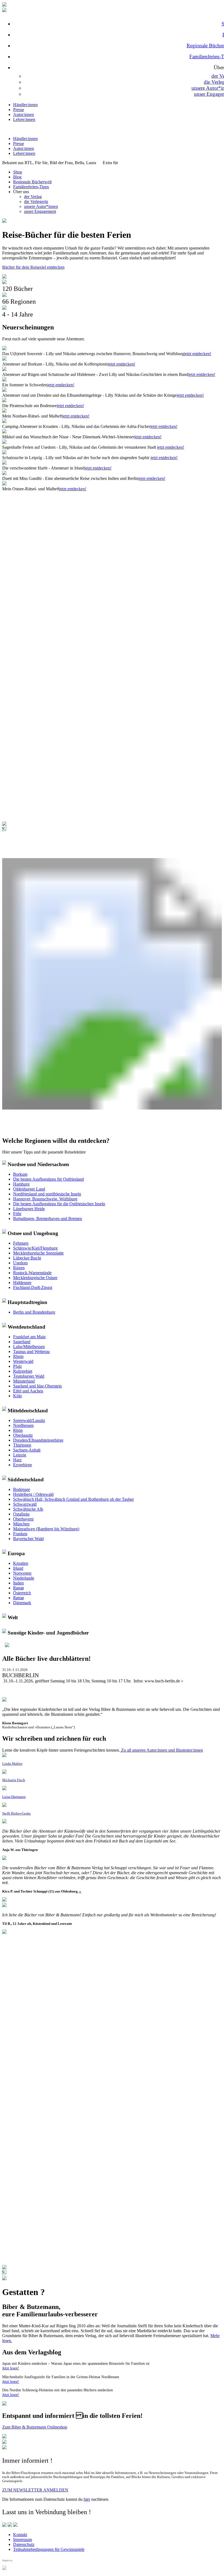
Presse (19, 110)
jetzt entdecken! (198, 354)
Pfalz (17, 1366)
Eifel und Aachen (28, 1391)
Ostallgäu (21, 1514)
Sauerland (22, 1342)
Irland (18, 1568)
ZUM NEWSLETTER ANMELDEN (35, 2490)
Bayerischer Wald (28, 1539)
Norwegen (22, 1573)
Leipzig (20, 1455)
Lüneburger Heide (29, 1209)
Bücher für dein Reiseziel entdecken (33, 267)
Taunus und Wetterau (31, 1351)
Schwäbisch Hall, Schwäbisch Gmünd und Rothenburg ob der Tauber (73, 1499)
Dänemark (22, 1603)
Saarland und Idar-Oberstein (37, 1386)
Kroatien (21, 1563)
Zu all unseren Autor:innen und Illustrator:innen (161, 1750)
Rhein (18, 1356)
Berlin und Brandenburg (34, 1312)
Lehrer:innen (24, 119)
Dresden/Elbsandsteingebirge (38, 1440)
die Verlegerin (36, 202)
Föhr (17, 1214)
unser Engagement (40, 211)
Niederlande (24, 1578)
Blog (17, 177)
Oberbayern (23, 1519)
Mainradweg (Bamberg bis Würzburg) (46, 1529)
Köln (17, 1396)
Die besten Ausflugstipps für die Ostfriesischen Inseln (59, 1204)
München (21, 1524)
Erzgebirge (23, 1465)
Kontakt (20, 2535)
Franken (20, 1534)
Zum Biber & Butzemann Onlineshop (35, 2427)
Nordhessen (23, 1425)
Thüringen (22, 1445)
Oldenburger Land (29, 1189)
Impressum (23, 2539)
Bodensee (22, 1489)
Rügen (19, 1268)
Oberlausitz (23, 1435)
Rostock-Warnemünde (32, 1273)
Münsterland (24, 1381)
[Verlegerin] (4, 2279)
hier (87, 2499)
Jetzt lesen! (11, 2368)
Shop (18, 172)
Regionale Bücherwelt (32, 182)
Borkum (20, 1174)
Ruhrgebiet (23, 1371)
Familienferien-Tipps (31, 187)
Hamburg (21, 1184)
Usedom (20, 1263)
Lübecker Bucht (27, 1258)
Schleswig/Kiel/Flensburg (35, 1248)
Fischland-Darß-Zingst (33, 1287)
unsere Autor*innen (41, 206)
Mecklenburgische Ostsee (35, 1278)
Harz (17, 1460)
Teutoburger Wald (29, 1376)
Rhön (18, 1430)
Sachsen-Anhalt (27, 1450)
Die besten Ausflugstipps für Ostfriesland (48, 1179)
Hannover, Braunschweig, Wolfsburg (45, 1199)
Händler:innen (25, 105)
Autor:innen (23, 115)
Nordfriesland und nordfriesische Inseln (47, 1194)
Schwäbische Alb (28, 1509)
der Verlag (33, 197)
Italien (18, 1583)
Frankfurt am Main (29, 1337)
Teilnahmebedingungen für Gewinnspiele (49, 2549)
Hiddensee (22, 1283)
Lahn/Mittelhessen (29, 1347)
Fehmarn (21, 1243)
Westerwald (23, 1361)
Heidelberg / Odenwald (33, 1494)
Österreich (22, 1593)
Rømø (18, 1588)
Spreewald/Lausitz (29, 1420)
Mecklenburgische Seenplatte (38, 1253)
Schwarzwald (25, 1504)
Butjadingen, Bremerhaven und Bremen (48, 1219)
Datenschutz (24, 2544)
